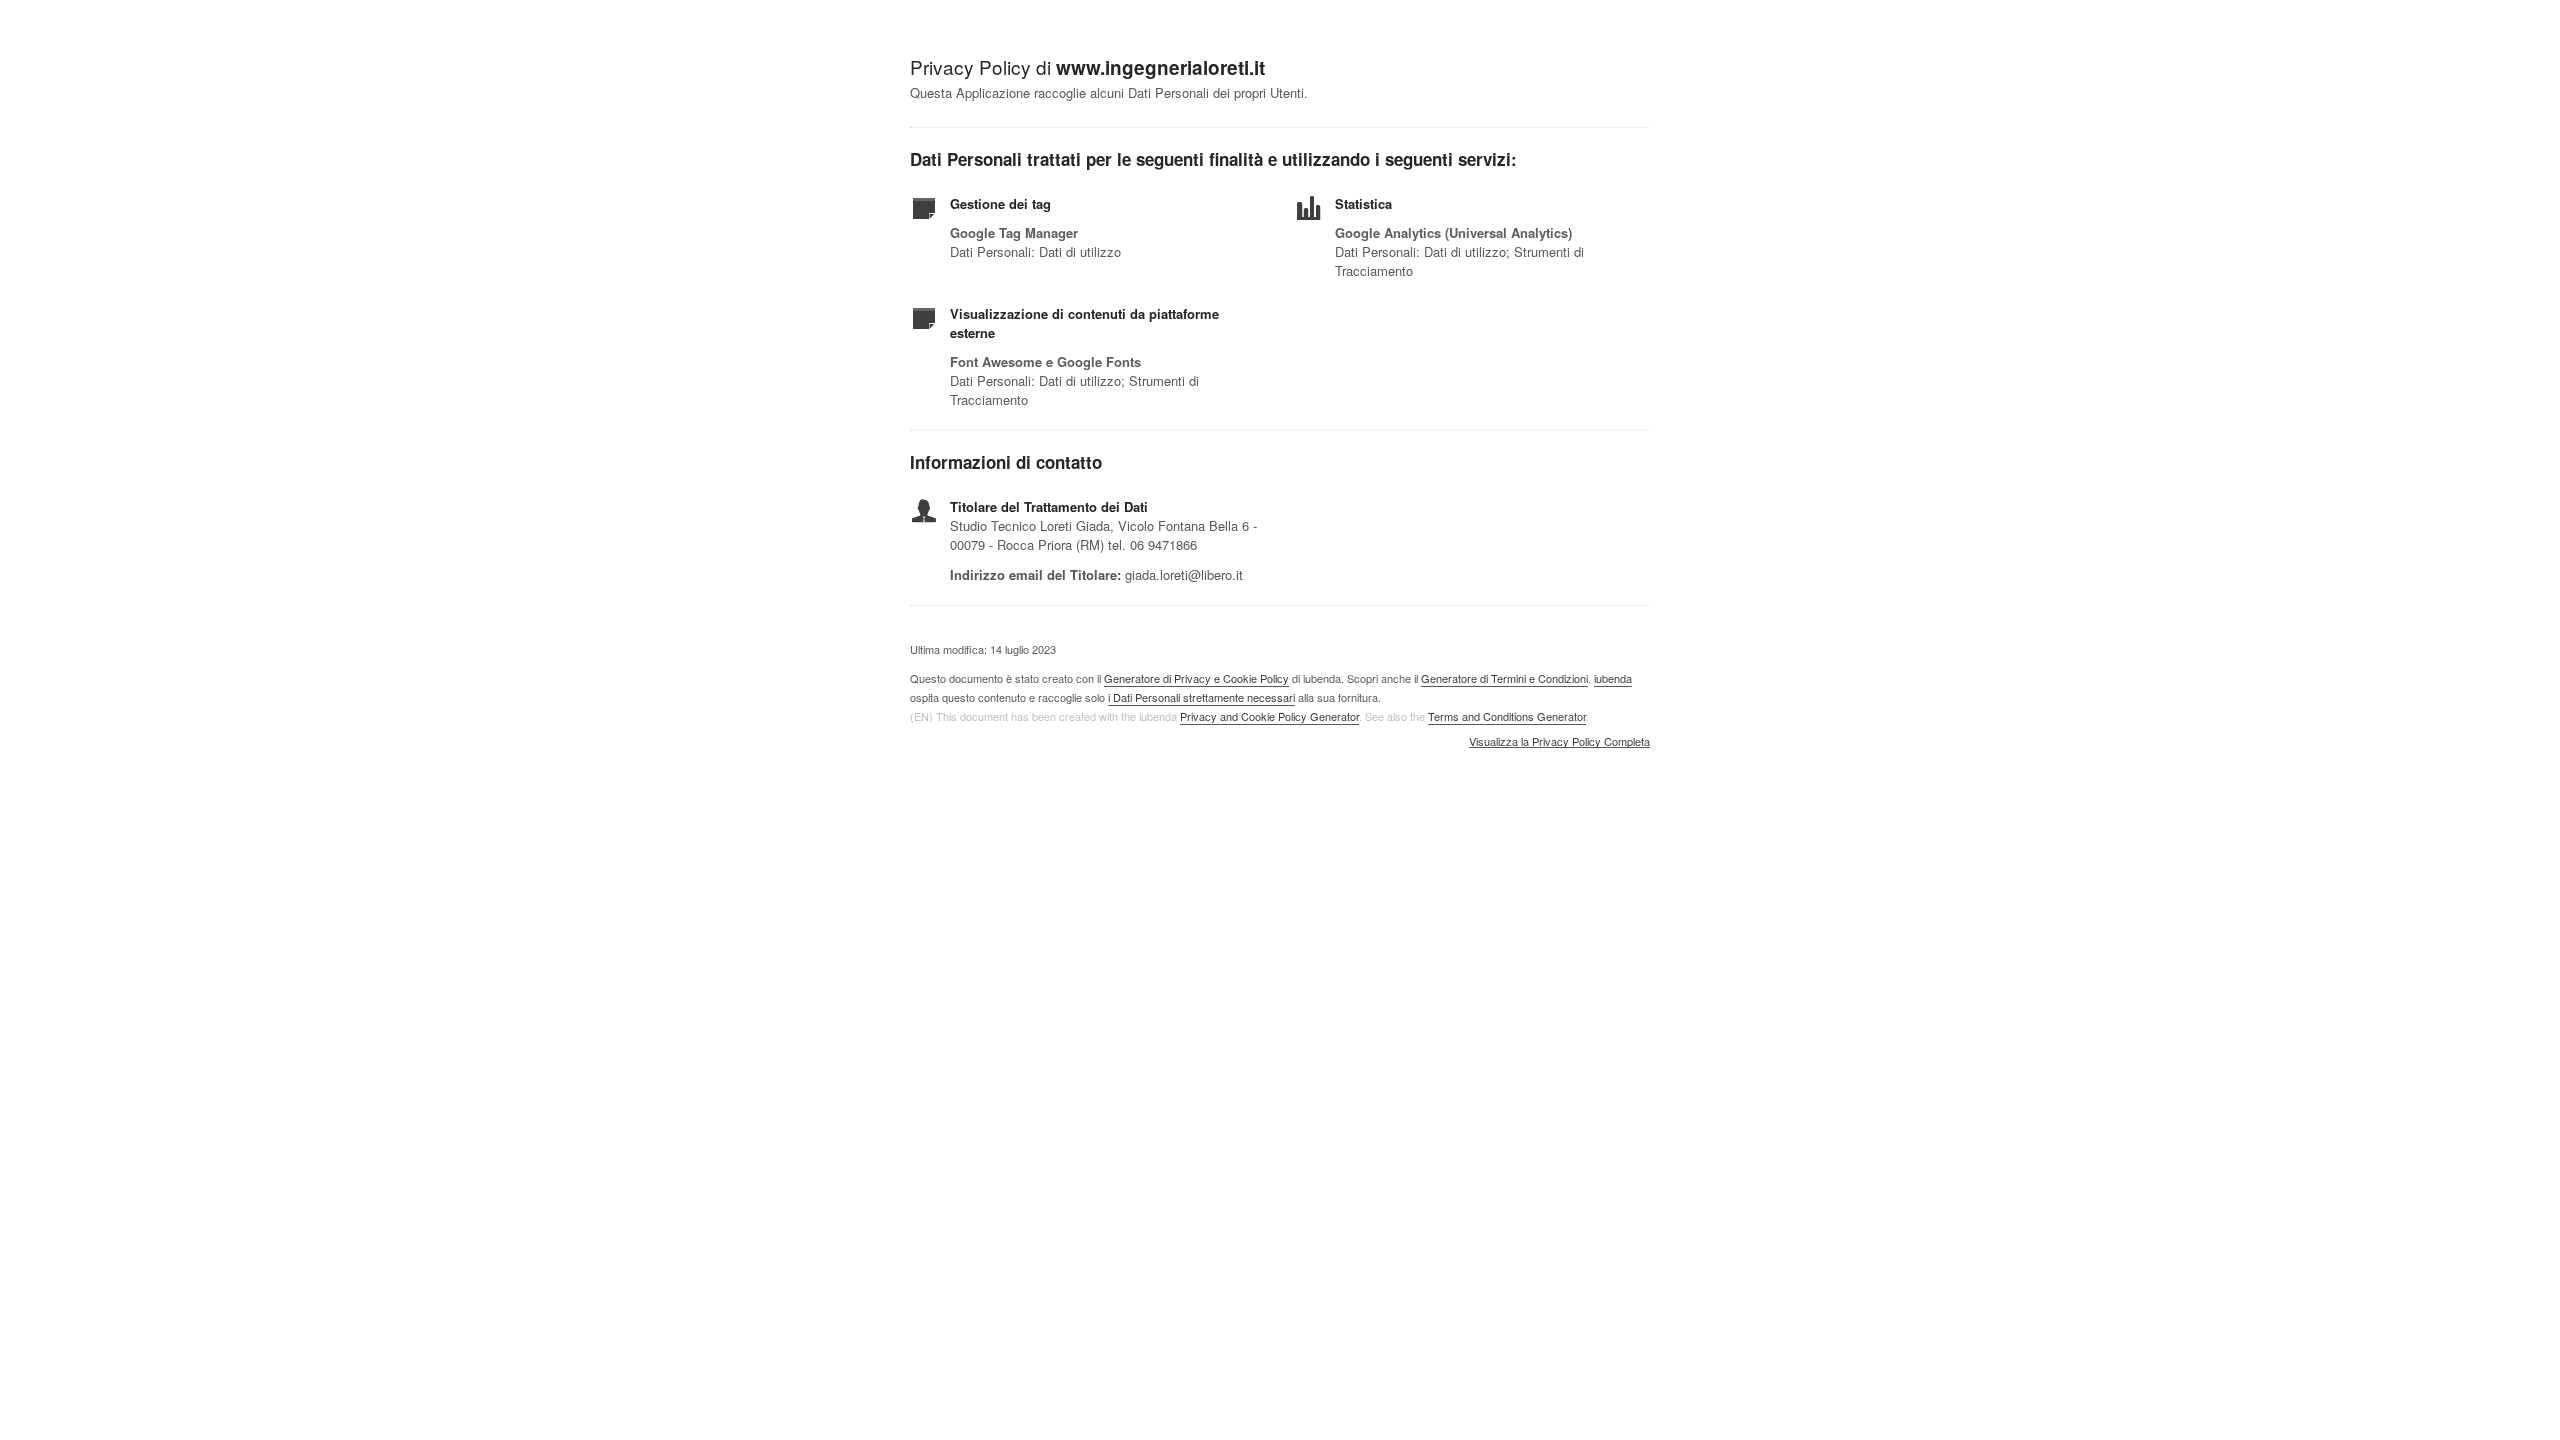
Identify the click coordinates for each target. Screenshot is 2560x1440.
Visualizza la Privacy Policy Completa (1559, 742)
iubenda (1613, 678)
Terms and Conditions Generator (1507, 716)
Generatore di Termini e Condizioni (1504, 678)
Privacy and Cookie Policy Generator (1269, 716)
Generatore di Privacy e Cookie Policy (1196, 678)
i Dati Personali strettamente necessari (1201, 697)
